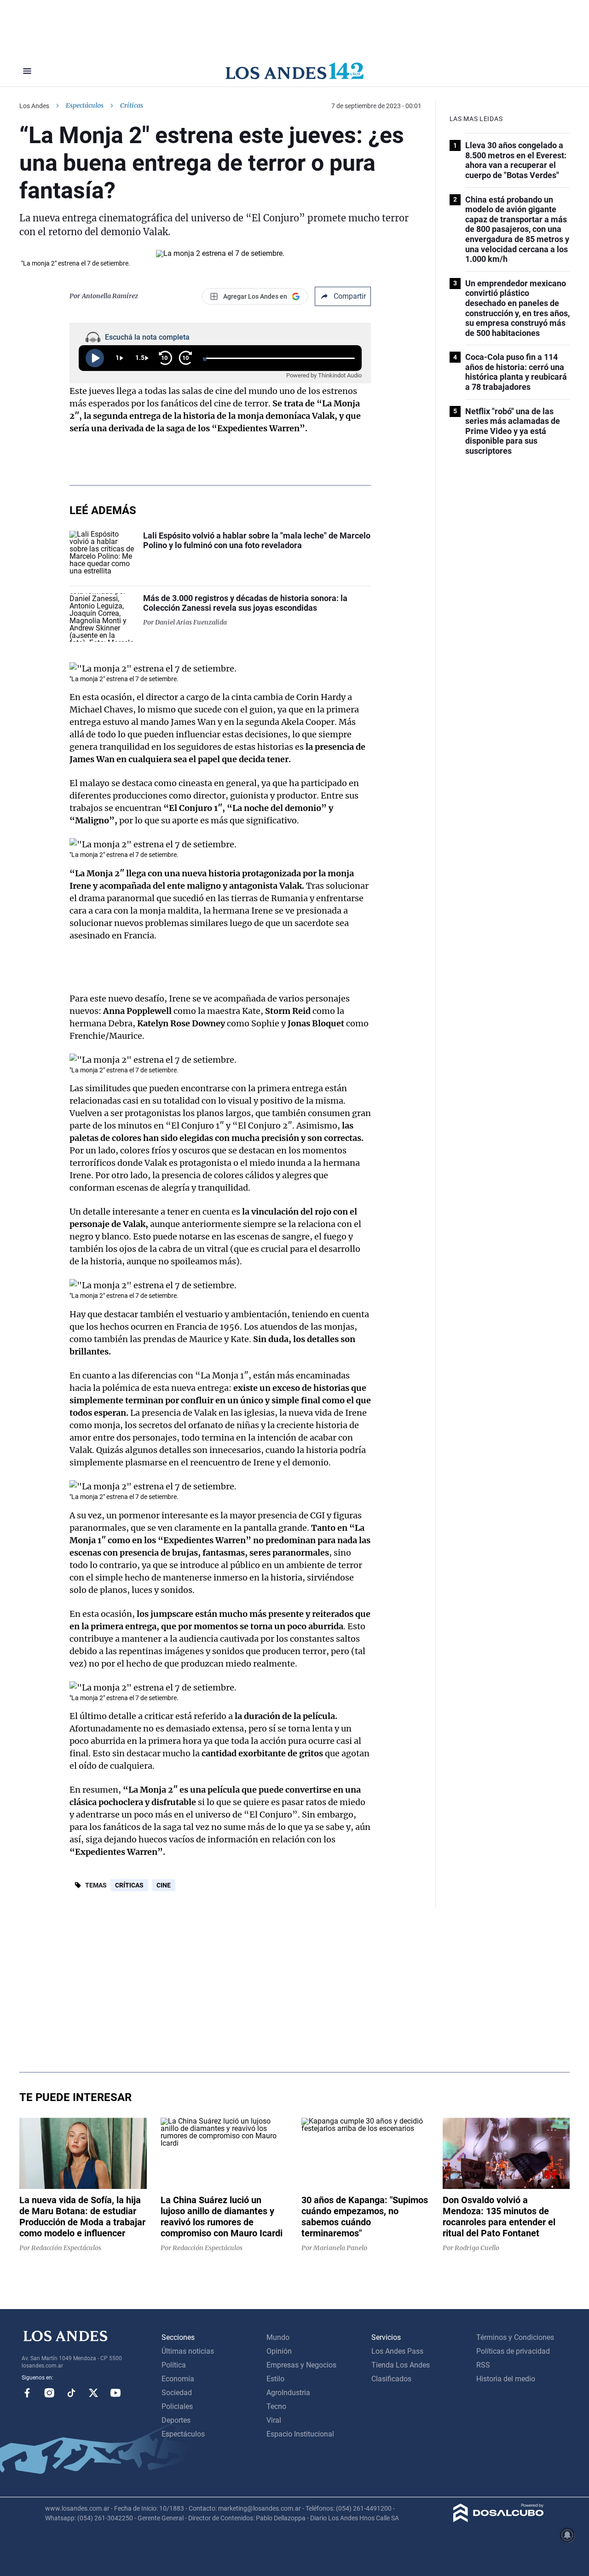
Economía (178, 2379)
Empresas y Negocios (301, 2365)
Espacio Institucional (300, 2434)
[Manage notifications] (567, 2535)
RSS (483, 2365)
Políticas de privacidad (513, 2351)
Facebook (27, 2393)
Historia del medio (506, 2379)
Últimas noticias (188, 2351)
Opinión (279, 2351)
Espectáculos (85, 105)
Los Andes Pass (397, 2351)
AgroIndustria (288, 2393)
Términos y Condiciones (515, 2337)
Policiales (177, 2406)
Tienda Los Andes (401, 2365)
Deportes (176, 2420)
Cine (164, 1885)
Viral (274, 2420)
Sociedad (177, 2393)
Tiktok (71, 2393)
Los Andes (34, 106)
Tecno (276, 2406)
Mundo (278, 2337)
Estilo (275, 2379)
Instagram (49, 2393)
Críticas (129, 1885)
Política (174, 2365)
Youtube (115, 2393)
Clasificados (391, 2379)
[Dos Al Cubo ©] (499, 2520)
